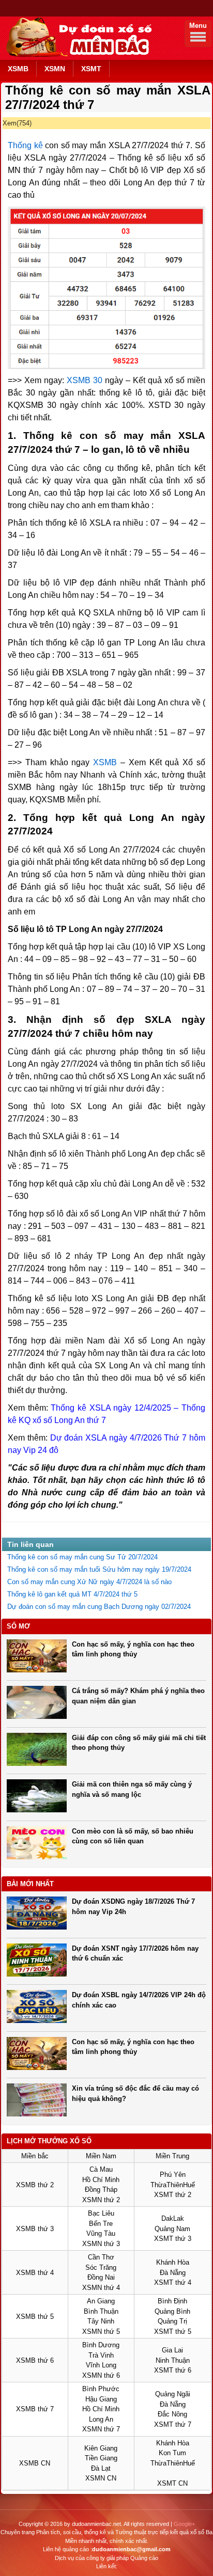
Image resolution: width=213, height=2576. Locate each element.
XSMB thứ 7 (35, 2409)
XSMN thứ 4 (101, 2288)
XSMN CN (101, 2478)
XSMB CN (35, 2463)
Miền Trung (172, 2156)
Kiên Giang (101, 2448)
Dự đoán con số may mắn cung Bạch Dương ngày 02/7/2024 (99, 1607)
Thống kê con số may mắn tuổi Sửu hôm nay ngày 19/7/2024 (99, 1569)
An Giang (101, 2301)
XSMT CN (172, 2483)
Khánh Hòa (173, 2262)
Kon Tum (172, 2453)
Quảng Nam (172, 2229)
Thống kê (25, 145)
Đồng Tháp (101, 2190)
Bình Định (172, 2301)
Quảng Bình (172, 2311)
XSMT (91, 69)
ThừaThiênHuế (173, 2185)
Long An (101, 2419)
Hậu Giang (101, 2399)
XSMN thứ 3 (101, 2244)
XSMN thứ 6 (101, 2375)
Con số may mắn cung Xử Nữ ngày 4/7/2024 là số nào (89, 1582)
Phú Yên (173, 2175)
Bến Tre (101, 2224)
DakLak (173, 2218)
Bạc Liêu (101, 2213)
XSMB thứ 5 (35, 2317)
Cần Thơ (101, 2257)
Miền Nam (101, 2156)
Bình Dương (101, 2345)
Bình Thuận (101, 2311)
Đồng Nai (101, 2277)
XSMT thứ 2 (173, 2195)
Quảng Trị (172, 2321)
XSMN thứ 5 (101, 2332)
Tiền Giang (101, 2458)
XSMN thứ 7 (101, 2429)
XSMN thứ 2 (101, 2200)
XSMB (18, 69)
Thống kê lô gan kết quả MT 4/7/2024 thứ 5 (72, 1594)
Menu (198, 26)
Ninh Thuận (173, 2360)
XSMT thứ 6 (173, 2370)
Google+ (184, 2524)
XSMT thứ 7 (173, 2424)
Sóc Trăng (101, 2267)
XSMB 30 (85, 380)
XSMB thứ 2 (35, 2185)
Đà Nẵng (173, 2273)
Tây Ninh (101, 2321)
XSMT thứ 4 (173, 2282)
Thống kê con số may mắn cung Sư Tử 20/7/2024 (82, 1557)
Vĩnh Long (101, 2365)
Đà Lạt (101, 2468)
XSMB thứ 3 (35, 2229)
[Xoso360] (77, 55)
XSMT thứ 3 (173, 2239)
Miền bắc (35, 2156)
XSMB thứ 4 (35, 2273)
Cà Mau (101, 2169)
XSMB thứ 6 (35, 2360)
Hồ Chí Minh (101, 2180)
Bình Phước (101, 2389)
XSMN (55, 69)
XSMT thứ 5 (173, 2332)
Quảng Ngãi (173, 2394)
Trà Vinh (101, 2355)
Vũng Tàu (101, 2233)
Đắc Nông (172, 2414)
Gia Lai (172, 2350)
